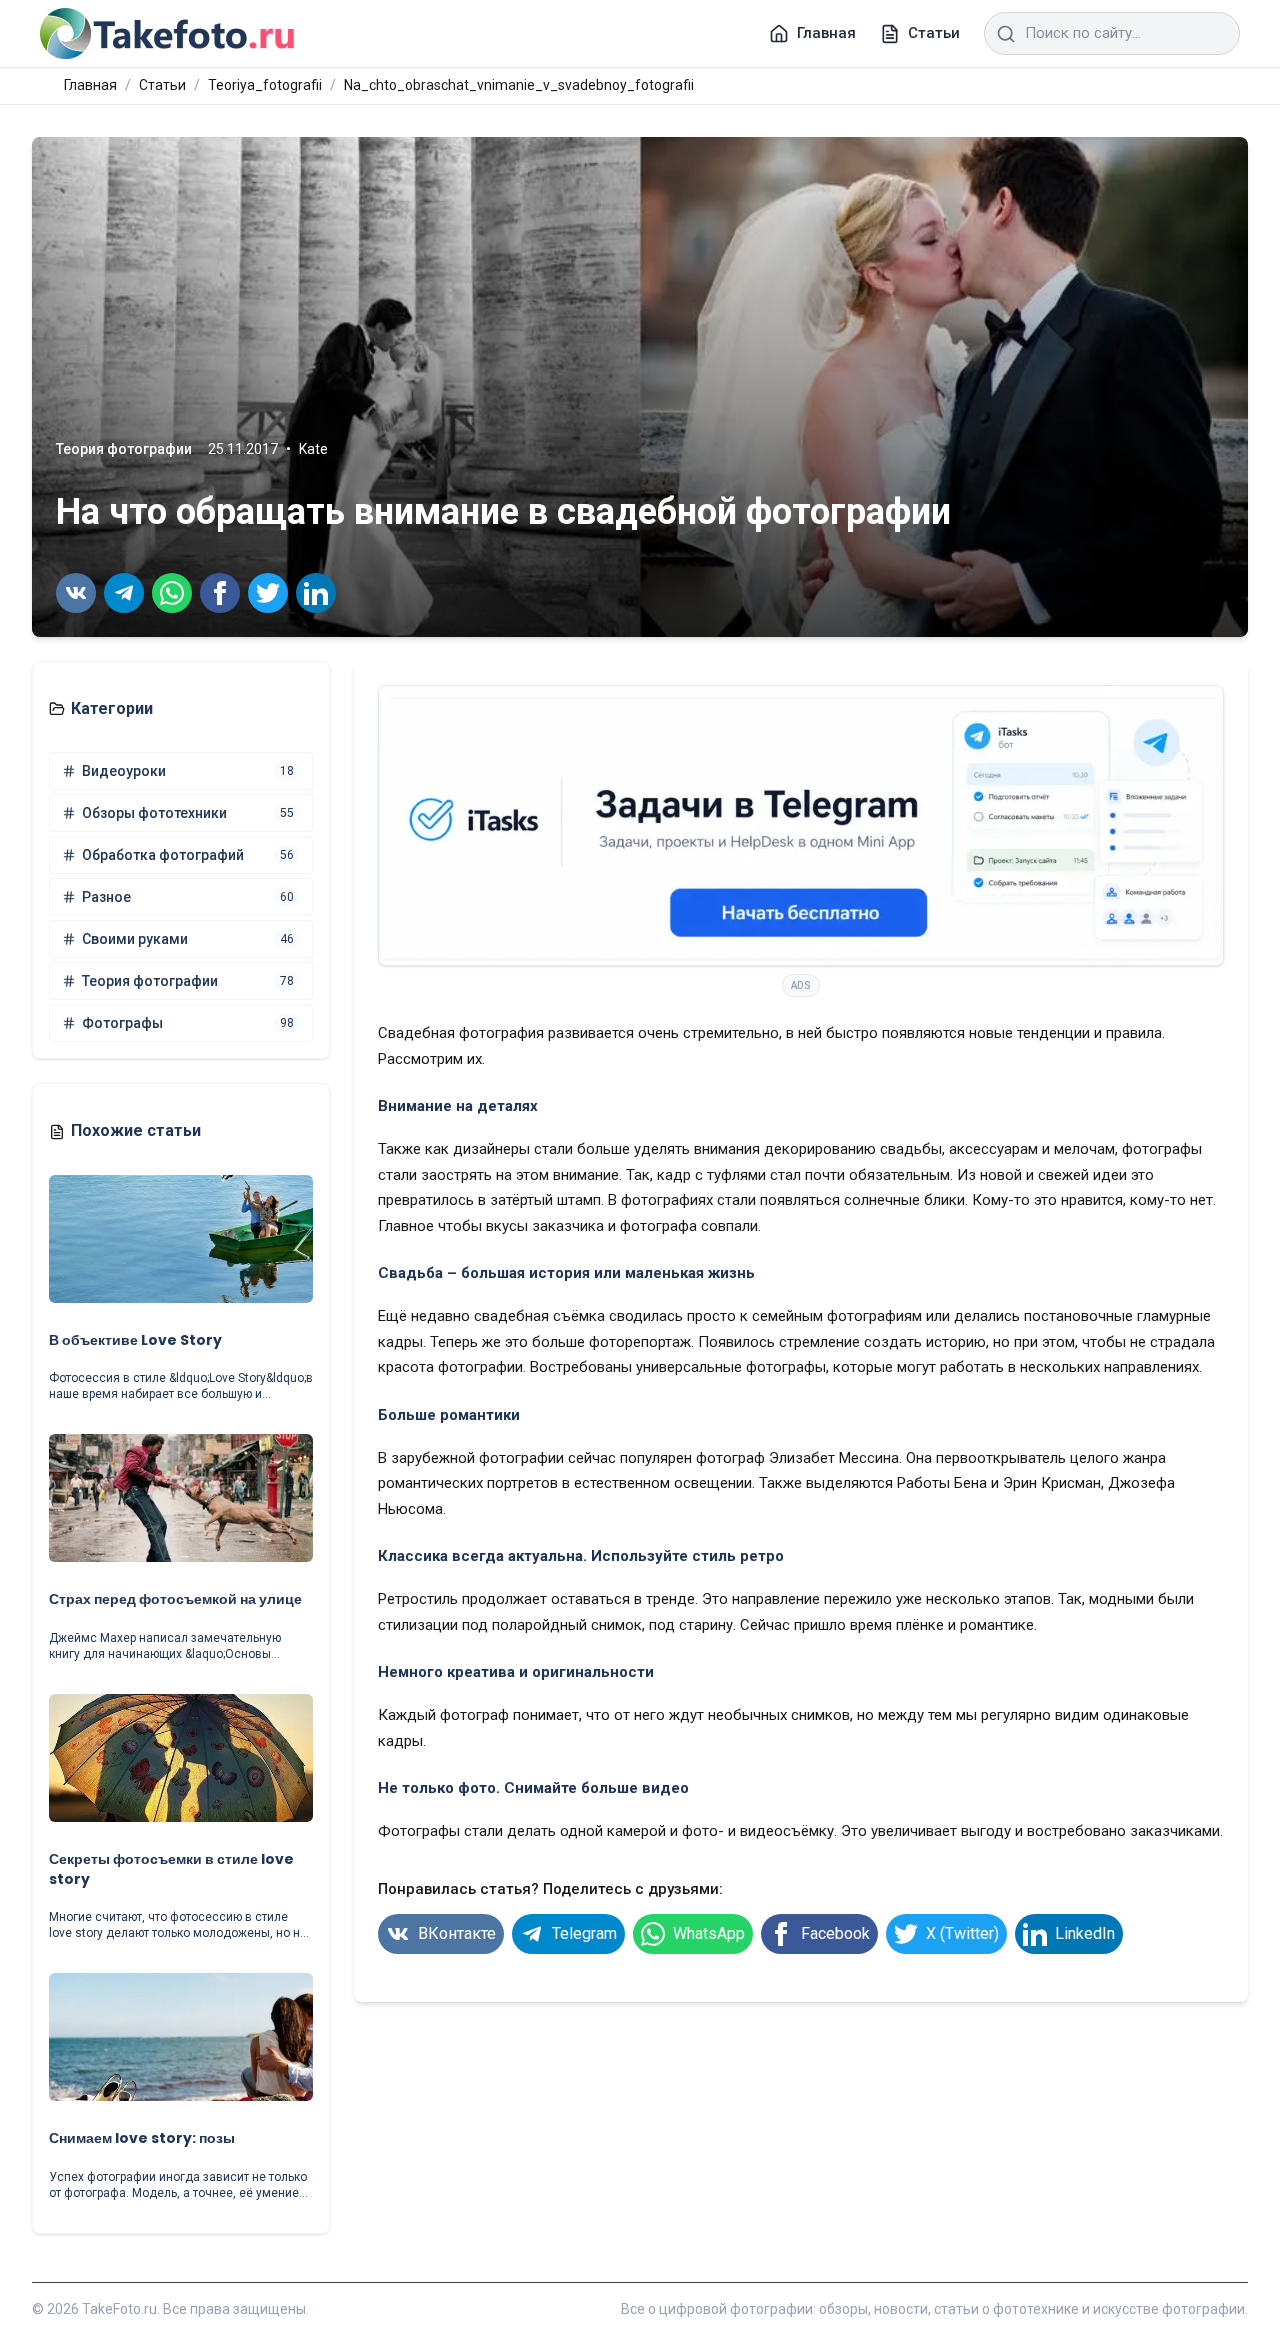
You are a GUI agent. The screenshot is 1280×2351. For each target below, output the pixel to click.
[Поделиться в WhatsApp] (172, 593)
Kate (313, 449)
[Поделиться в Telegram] (124, 593)
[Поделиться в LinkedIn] (316, 593)
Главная (90, 85)
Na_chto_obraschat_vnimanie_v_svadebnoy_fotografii (519, 85)
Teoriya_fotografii (265, 85)
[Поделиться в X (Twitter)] (268, 593)
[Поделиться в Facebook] (220, 593)
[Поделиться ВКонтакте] (76, 593)
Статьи (162, 85)
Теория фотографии (124, 449)
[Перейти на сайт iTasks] (801, 825)
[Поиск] (1006, 34)
